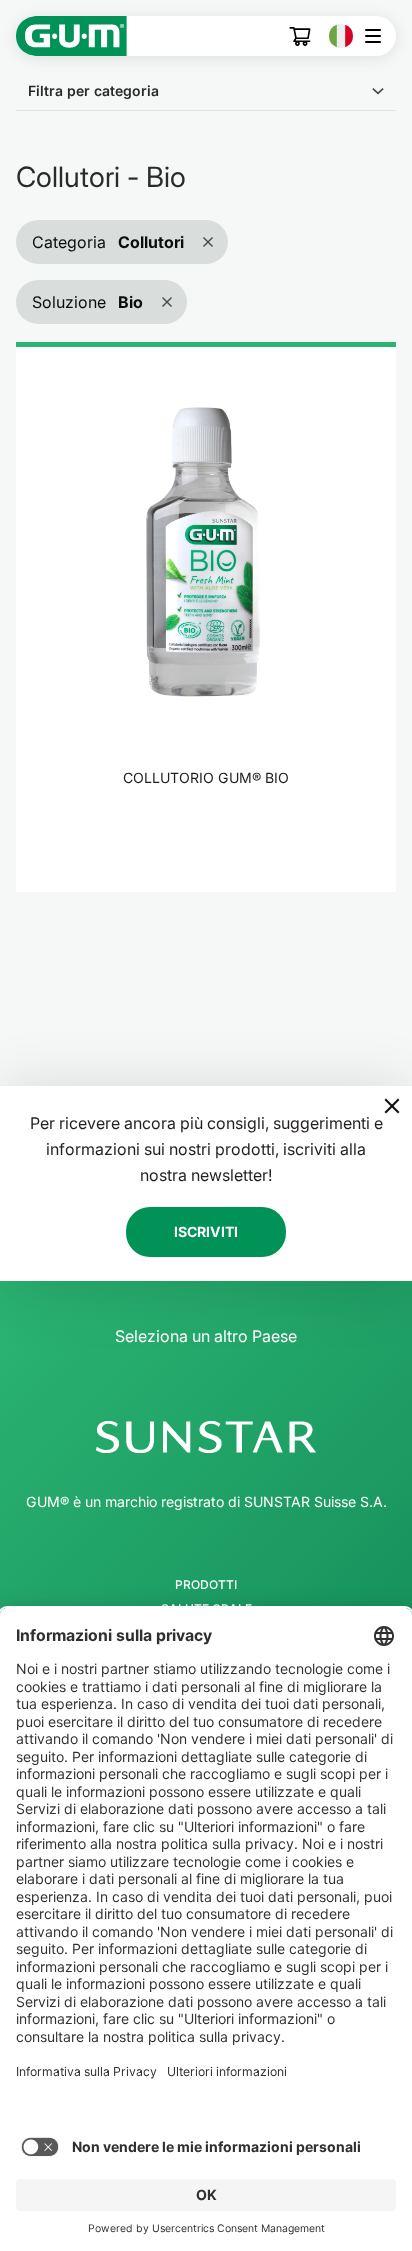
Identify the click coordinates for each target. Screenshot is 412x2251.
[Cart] (301, 36)
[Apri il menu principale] (378, 36)
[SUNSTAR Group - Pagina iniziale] (206, 1437)
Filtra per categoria (93, 90)
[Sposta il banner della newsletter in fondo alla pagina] (392, 1106)
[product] (206, 617)
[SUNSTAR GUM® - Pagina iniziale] (71, 36)
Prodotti (206, 1585)
